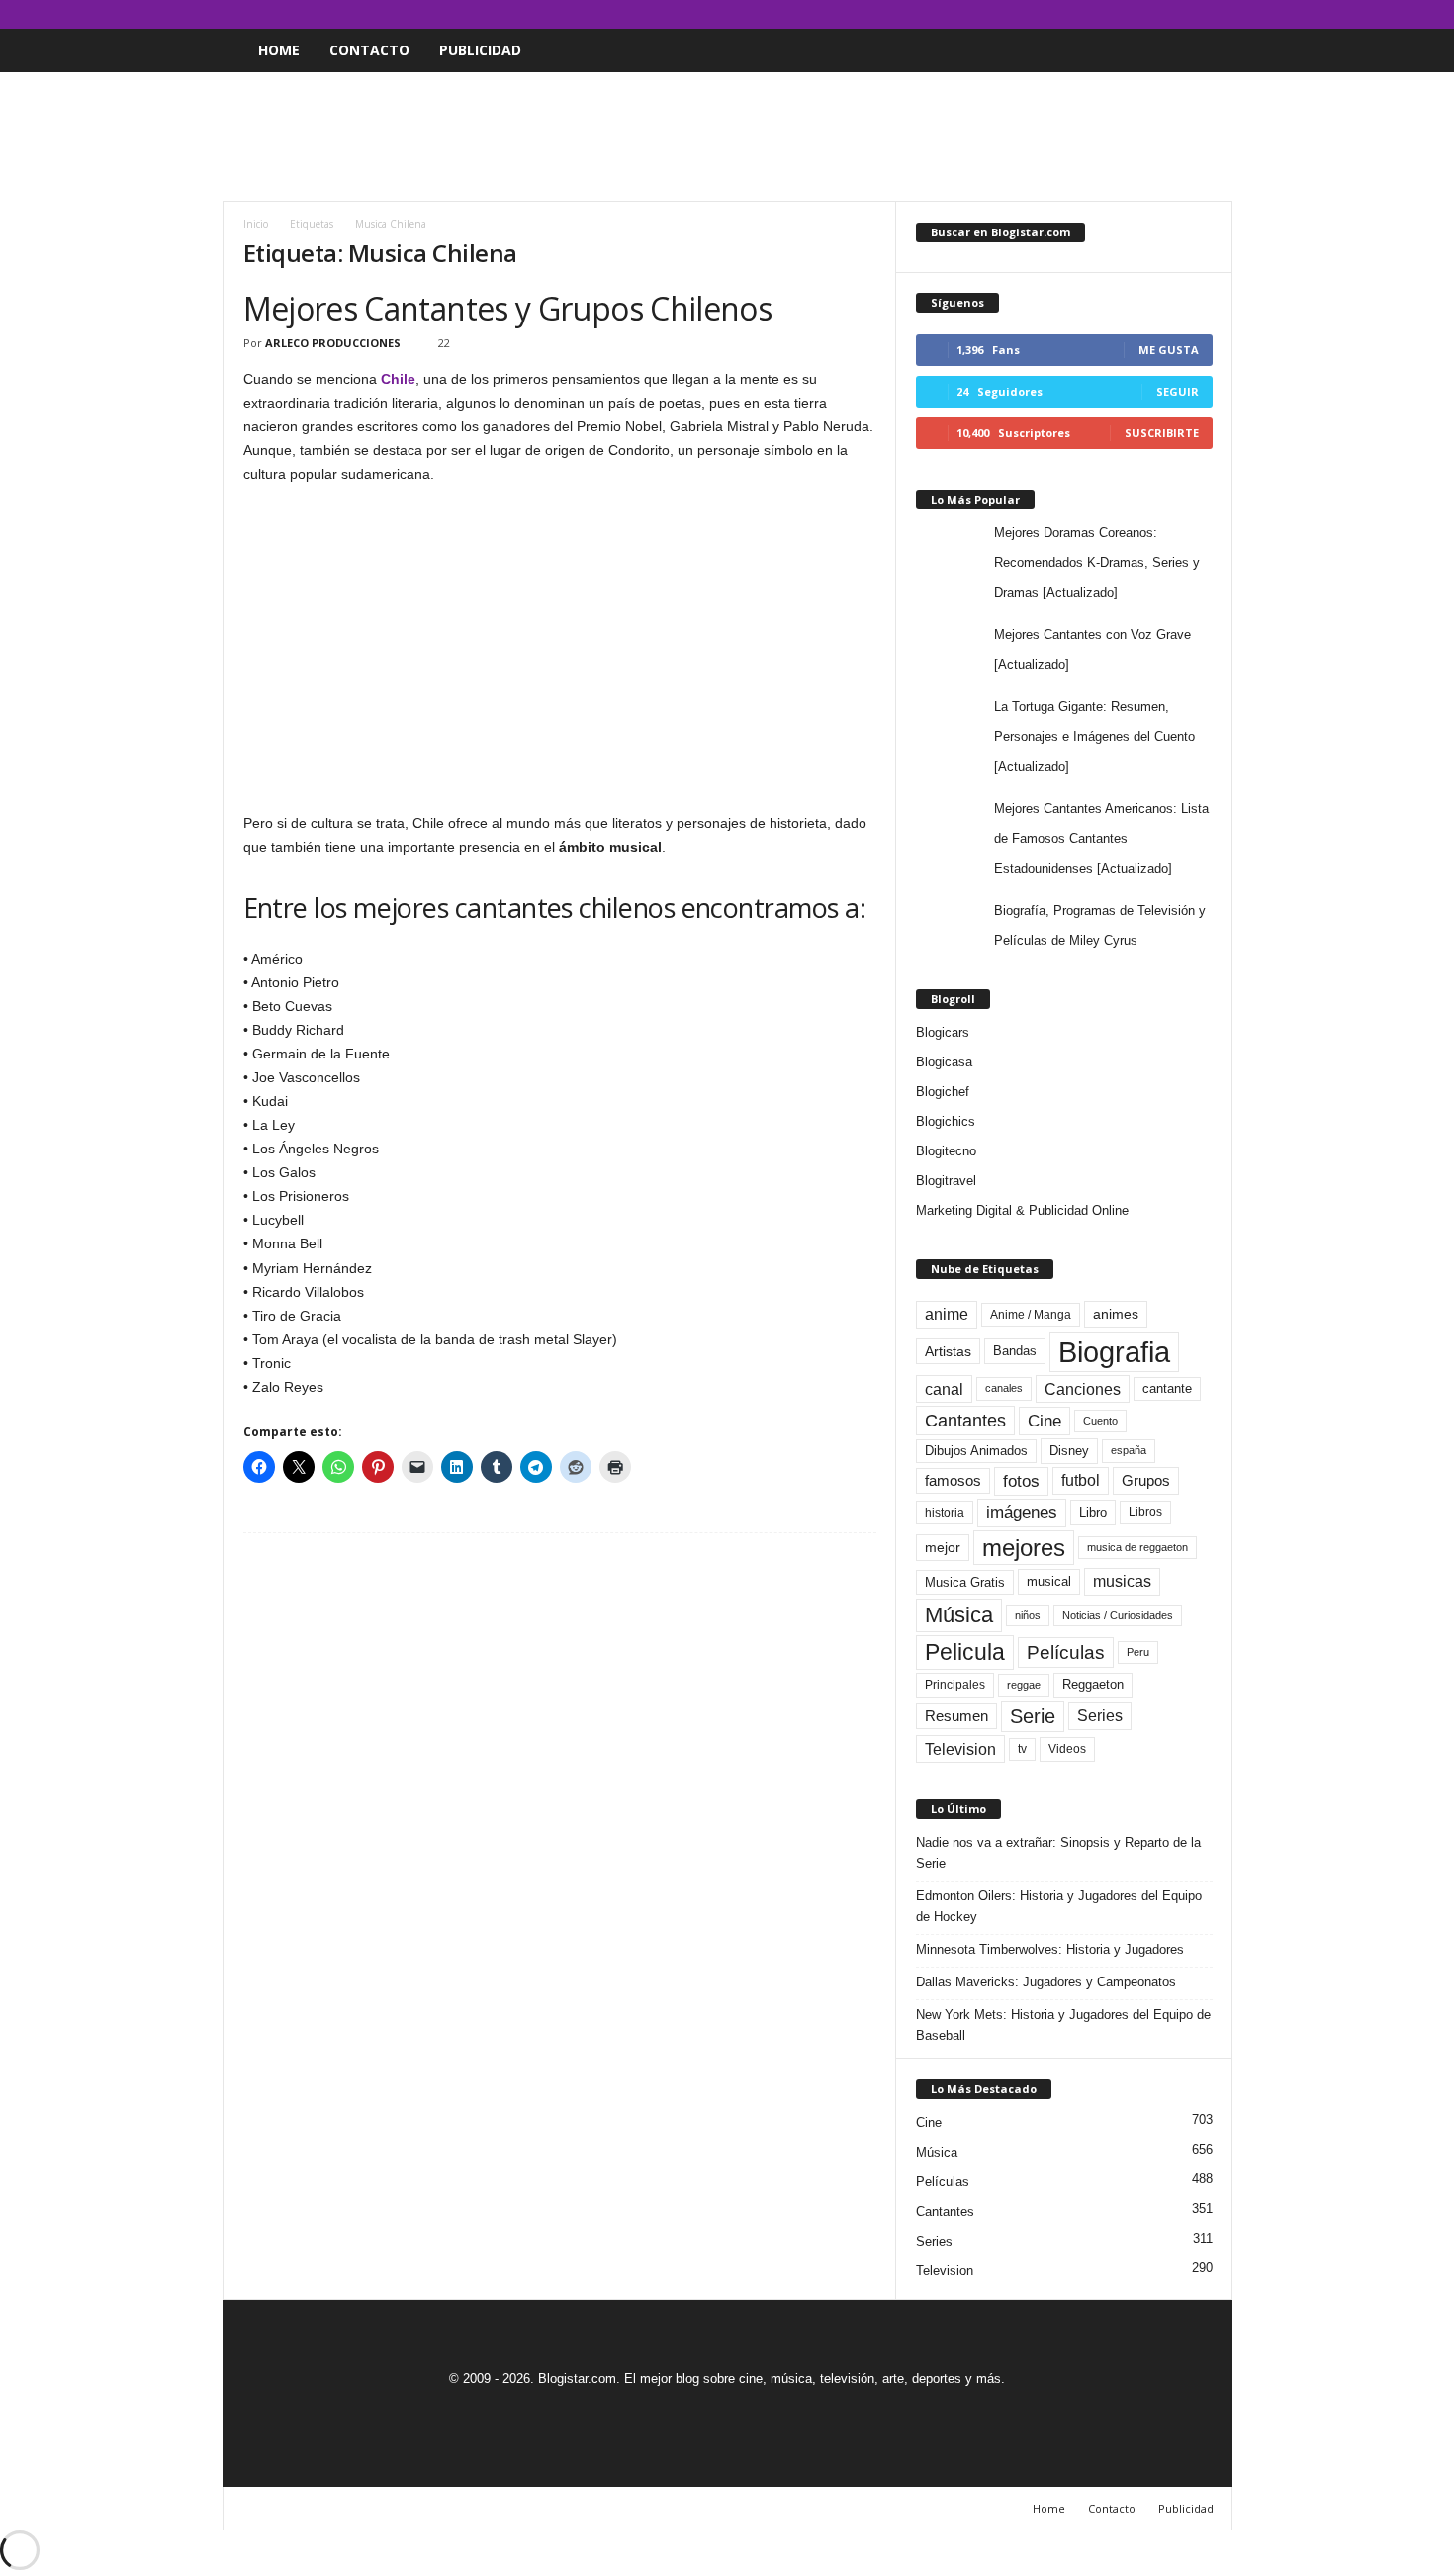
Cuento (1100, 1421)
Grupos (1146, 1480)
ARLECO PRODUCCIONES (333, 343)
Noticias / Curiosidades (1118, 1615)
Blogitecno (946, 1151)
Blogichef (943, 1092)
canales (1004, 1388)
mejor (943, 1547)
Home (279, 50)
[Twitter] (1187, 14)
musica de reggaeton (1137, 1547)
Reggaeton (1093, 1684)
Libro (1093, 1512)
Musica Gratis (965, 1582)
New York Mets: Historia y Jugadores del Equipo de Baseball (1063, 2025)
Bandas (1015, 1351)
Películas (1066, 1653)
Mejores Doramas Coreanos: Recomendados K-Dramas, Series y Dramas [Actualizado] (1097, 562)
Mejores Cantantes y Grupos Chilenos (508, 308)
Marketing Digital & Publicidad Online (1022, 1210)
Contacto (369, 50)
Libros (1145, 1512)
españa (1129, 1450)
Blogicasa (944, 1062)
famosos (953, 1481)
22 (444, 343)
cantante (1167, 1389)
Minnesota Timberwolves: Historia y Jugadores (1050, 1949)
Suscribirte (1162, 433)
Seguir (1178, 391)
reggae (1024, 1685)
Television (960, 1749)
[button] (1203, 50)
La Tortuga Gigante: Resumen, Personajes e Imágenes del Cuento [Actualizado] (1094, 736)
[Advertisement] (727, 137)
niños (1028, 1615)
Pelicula (965, 1652)
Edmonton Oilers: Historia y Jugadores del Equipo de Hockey (1059, 1906)
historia (945, 1513)
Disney (1069, 1451)
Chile (398, 379)
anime (947, 1314)
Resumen (956, 1716)
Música (959, 1615)
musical (1049, 1581)
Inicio (256, 224)
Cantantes (965, 1421)
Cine (1045, 1421)
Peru (1138, 1652)
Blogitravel (946, 1181)
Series (1100, 1716)
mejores (1024, 1548)
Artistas (948, 1351)
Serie (1033, 1716)
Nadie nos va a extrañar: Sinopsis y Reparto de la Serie (1058, 1853)
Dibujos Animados (976, 1451)
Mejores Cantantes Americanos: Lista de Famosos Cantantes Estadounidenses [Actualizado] (1101, 838)
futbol (1081, 1480)
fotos (1021, 1481)
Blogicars (943, 1032)
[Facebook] (1126, 14)
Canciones (1083, 1389)
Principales (955, 1685)
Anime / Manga (1031, 1315)
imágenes (1022, 1512)
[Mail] (1156, 14)
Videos (1067, 1749)
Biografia (1114, 1352)
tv (1022, 1749)
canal (944, 1389)
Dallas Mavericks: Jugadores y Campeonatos (1046, 1982)
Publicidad (480, 50)
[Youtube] (1218, 14)
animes (1116, 1314)
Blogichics (946, 1121)
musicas (1122, 1581)
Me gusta (1169, 350)
